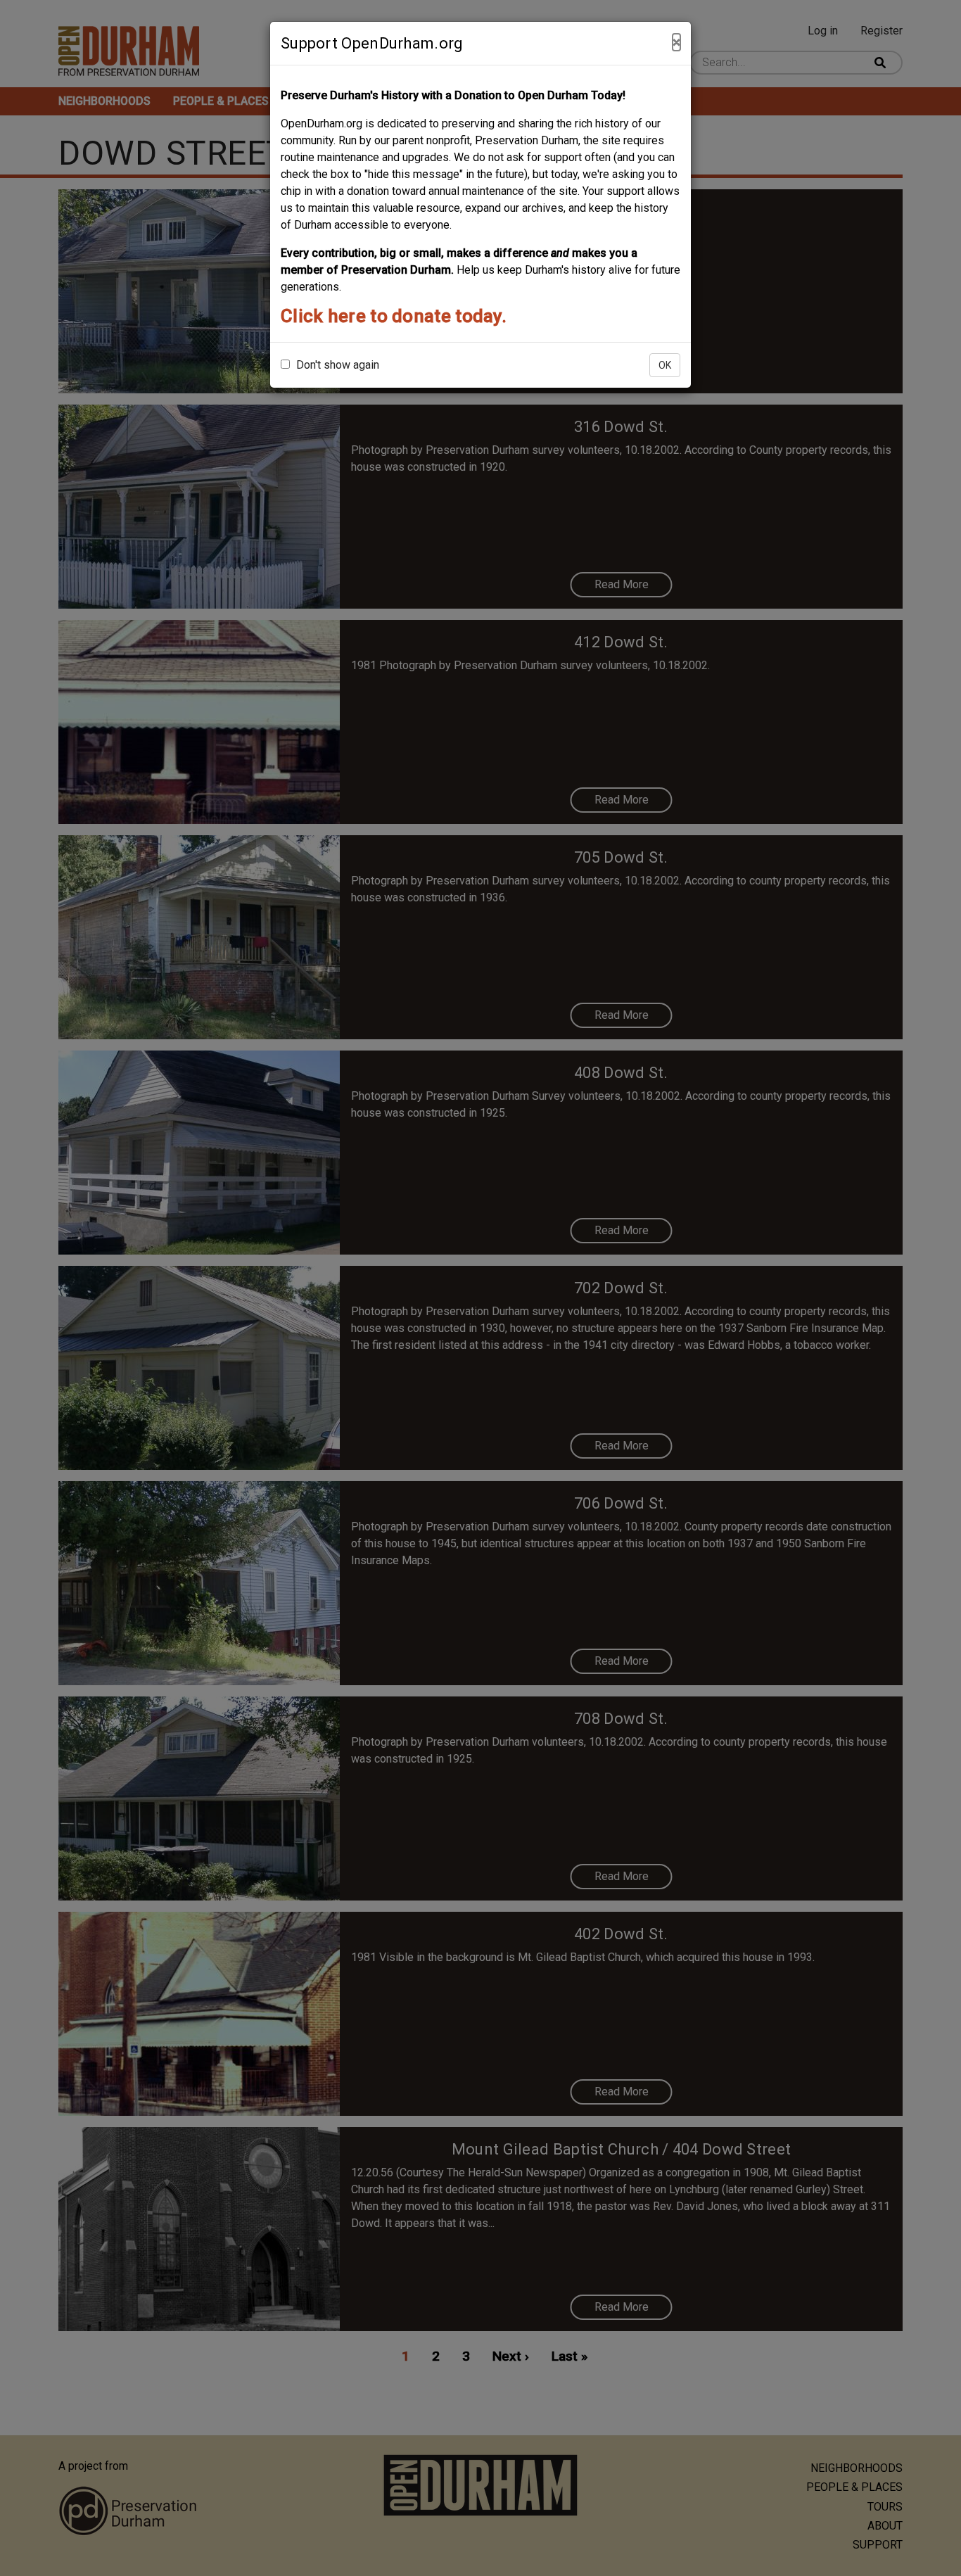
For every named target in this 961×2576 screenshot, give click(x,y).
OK (665, 365)
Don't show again (336, 365)
